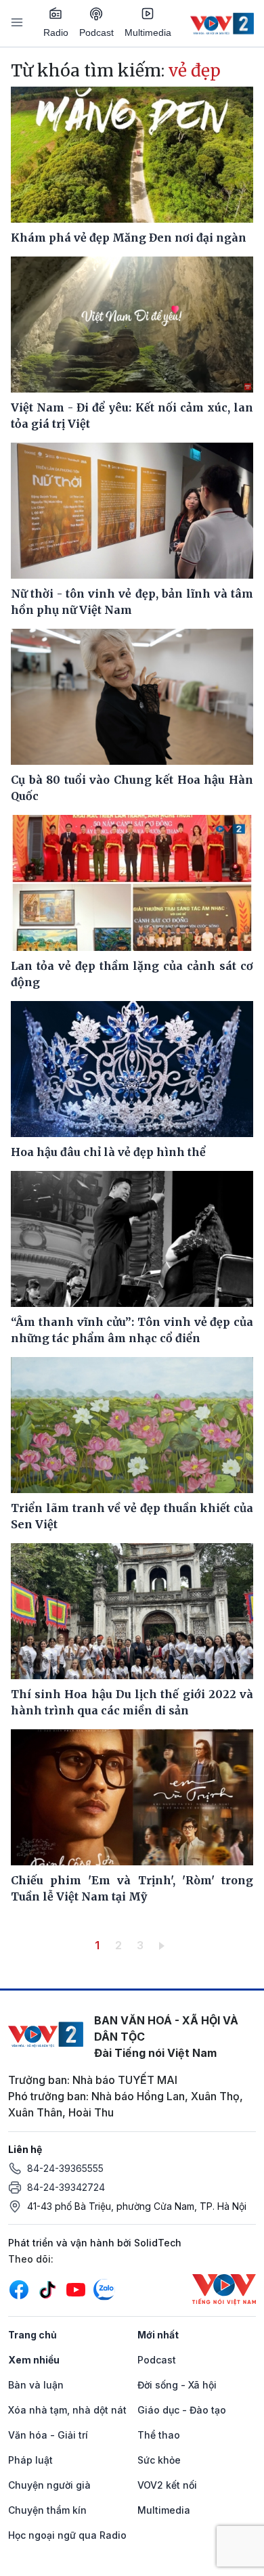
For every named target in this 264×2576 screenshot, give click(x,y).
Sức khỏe (159, 2460)
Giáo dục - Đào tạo (182, 2410)
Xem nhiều (34, 2360)
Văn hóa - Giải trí (48, 2435)
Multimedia (148, 32)
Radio (56, 32)
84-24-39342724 (66, 2187)
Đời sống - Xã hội (177, 2385)
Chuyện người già (49, 2485)
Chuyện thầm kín (47, 2510)
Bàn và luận (36, 2385)
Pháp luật (30, 2460)
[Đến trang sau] (164, 1945)
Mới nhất (158, 2335)
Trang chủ (32, 2335)
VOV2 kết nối (167, 2485)
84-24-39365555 (65, 2168)
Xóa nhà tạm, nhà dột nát (67, 2410)
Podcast (96, 32)
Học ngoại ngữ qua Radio (67, 2535)
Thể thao (159, 2435)
